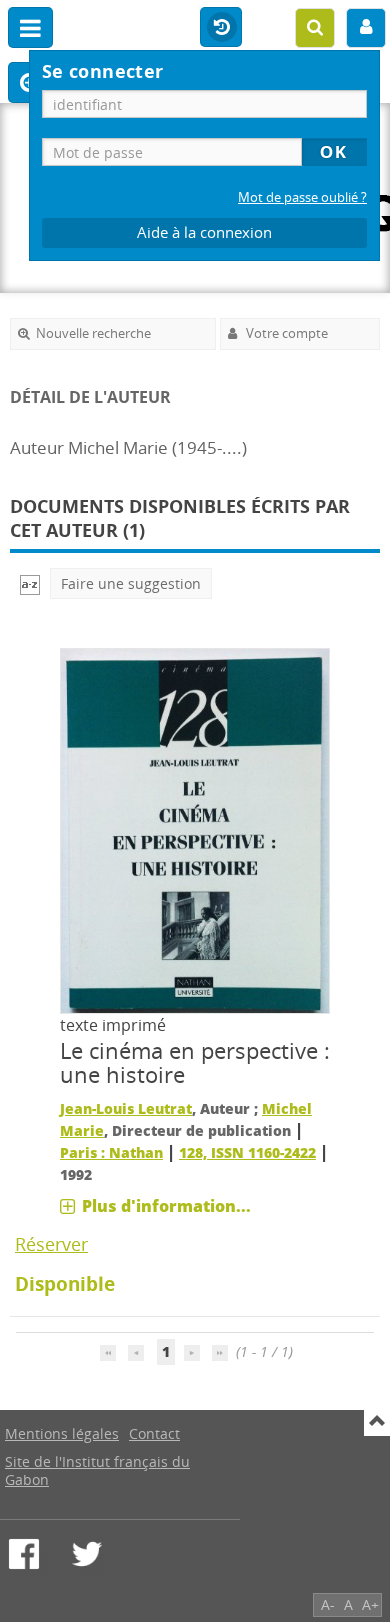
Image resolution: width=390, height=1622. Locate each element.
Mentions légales (62, 1433)
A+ (370, 1604)
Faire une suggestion (131, 583)
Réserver (51, 1244)
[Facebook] (24, 1554)
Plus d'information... (166, 1206)
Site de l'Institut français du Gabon (97, 1470)
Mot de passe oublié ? (302, 197)
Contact (154, 1433)
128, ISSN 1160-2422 (247, 1152)
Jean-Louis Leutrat (126, 1108)
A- (328, 1604)
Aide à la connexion (204, 232)
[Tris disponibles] (30, 583)
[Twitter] (87, 1554)
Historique (221, 28)
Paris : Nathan (111, 1152)
